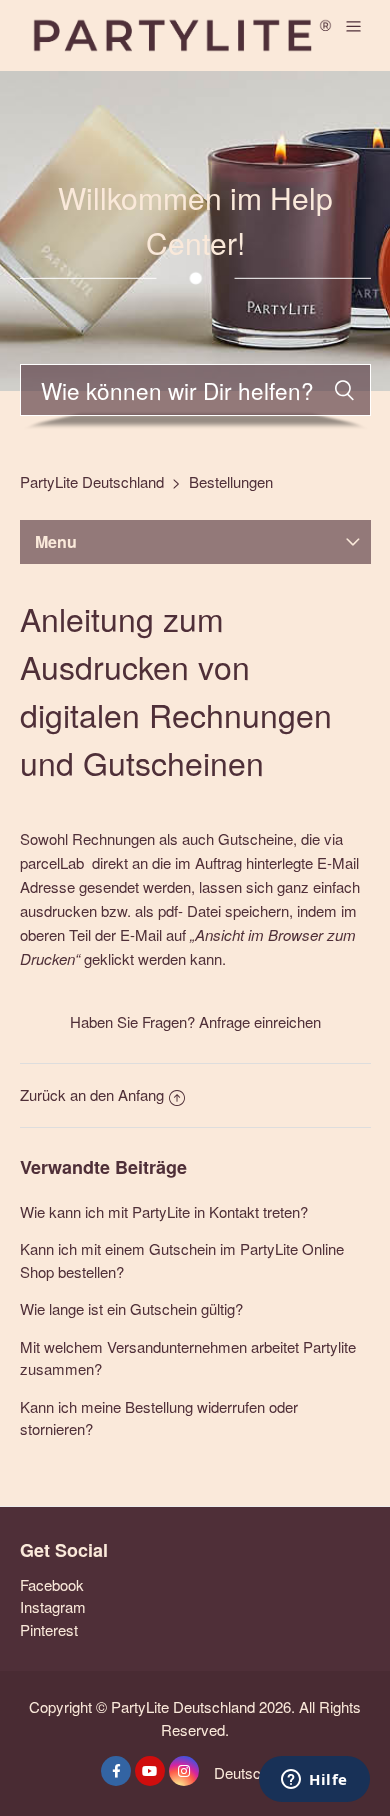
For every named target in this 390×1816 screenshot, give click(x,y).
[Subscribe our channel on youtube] (150, 1771)
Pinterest (49, 1629)
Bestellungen (231, 481)
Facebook (52, 1584)
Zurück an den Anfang (92, 1094)
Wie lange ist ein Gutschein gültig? (131, 1308)
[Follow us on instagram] (184, 1771)
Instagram (53, 1606)
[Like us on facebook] (116, 1771)
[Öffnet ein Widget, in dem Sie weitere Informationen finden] (314, 1781)
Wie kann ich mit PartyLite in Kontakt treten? (164, 1211)
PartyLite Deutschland (92, 481)
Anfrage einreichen (260, 1021)
